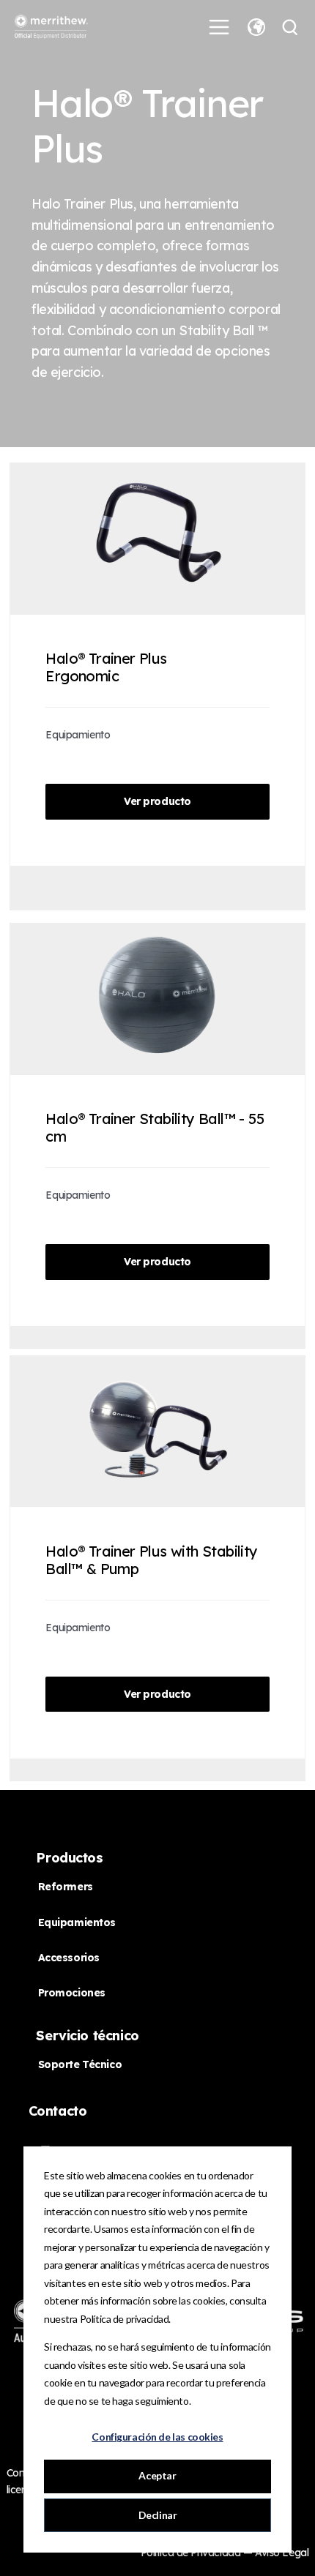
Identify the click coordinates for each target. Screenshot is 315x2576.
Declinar (158, 2515)
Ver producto (157, 801)
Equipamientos (77, 1922)
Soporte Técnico (80, 2064)
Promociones (72, 1993)
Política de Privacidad (192, 2553)
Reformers (66, 1887)
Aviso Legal (282, 2553)
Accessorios (69, 1958)
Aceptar (157, 2475)
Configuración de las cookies (157, 2437)
